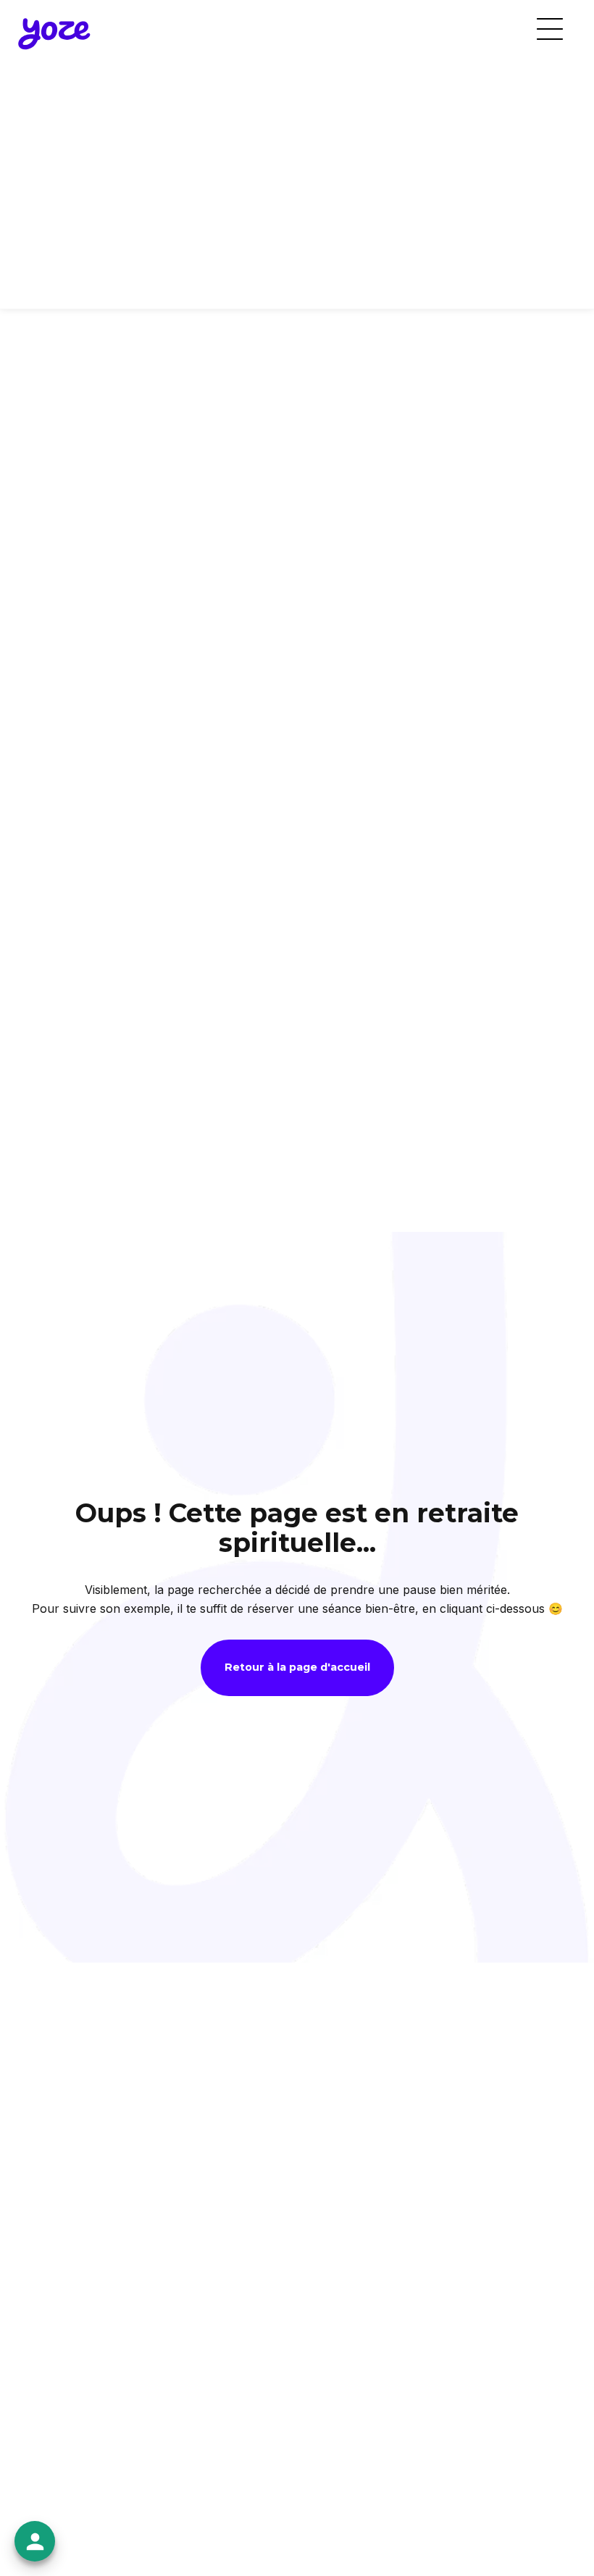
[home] (54, 32)
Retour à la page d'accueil (297, 1667)
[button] (550, 29)
